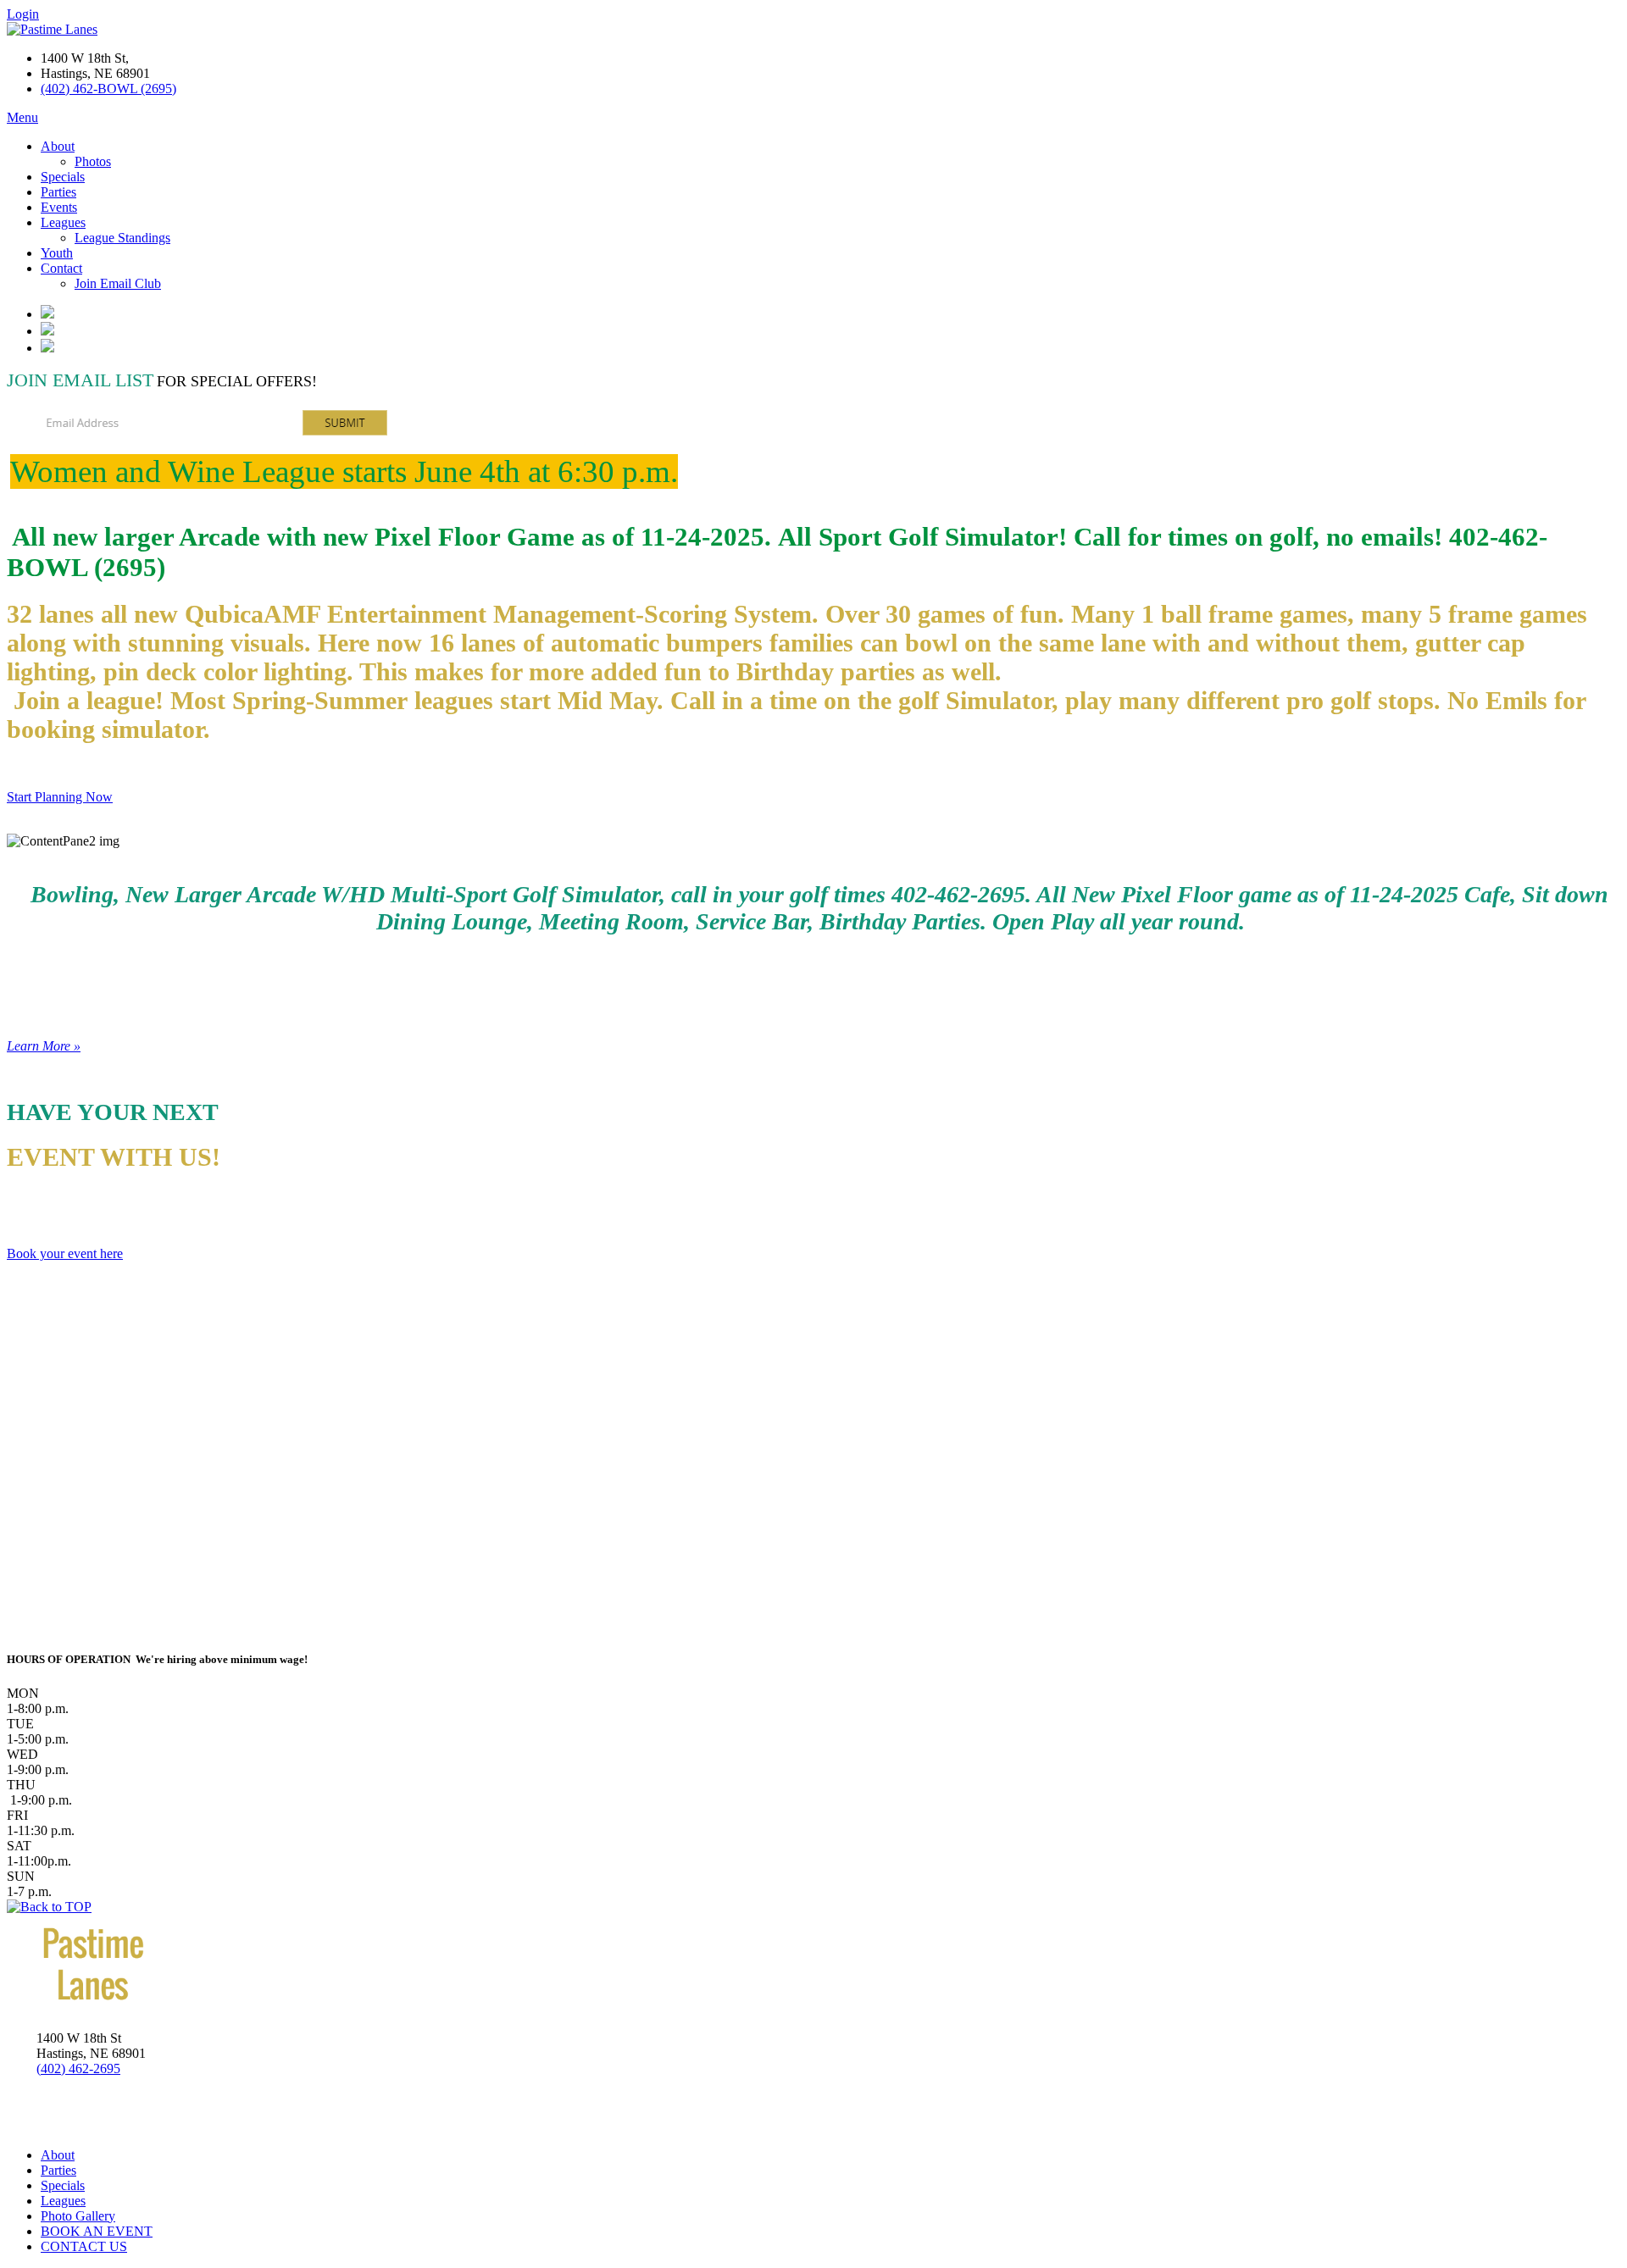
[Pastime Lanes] (52, 29)
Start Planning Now (60, 797)
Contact (61, 268)
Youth (57, 253)
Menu (22, 117)
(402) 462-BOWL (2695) (108, 89)
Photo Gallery (78, 2216)
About (58, 146)
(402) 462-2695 (78, 2068)
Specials (63, 177)
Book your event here (65, 1253)
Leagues (63, 222)
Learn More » (44, 1046)
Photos (93, 161)
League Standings (122, 238)
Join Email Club (118, 283)
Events (59, 207)
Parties (58, 192)
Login (23, 14)
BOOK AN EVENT (97, 2231)
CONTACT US (84, 2246)
